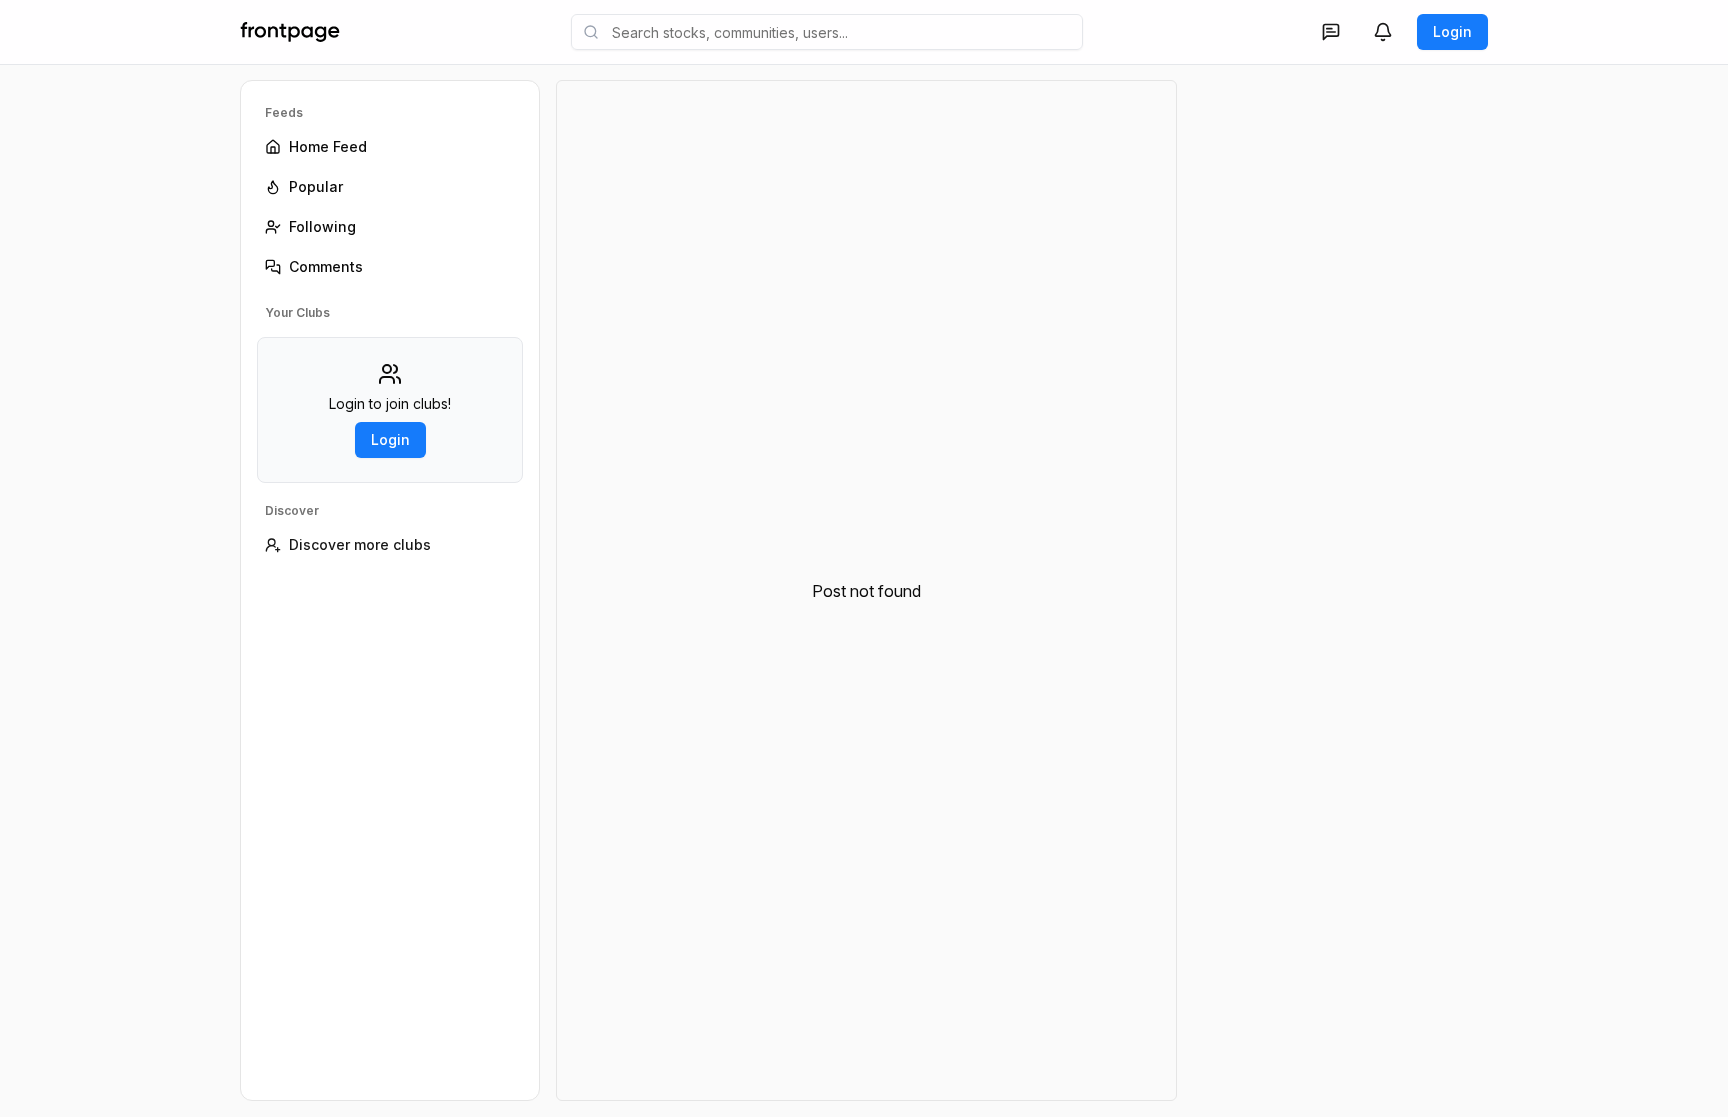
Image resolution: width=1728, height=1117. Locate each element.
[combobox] (827, 32)
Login (1452, 31)
